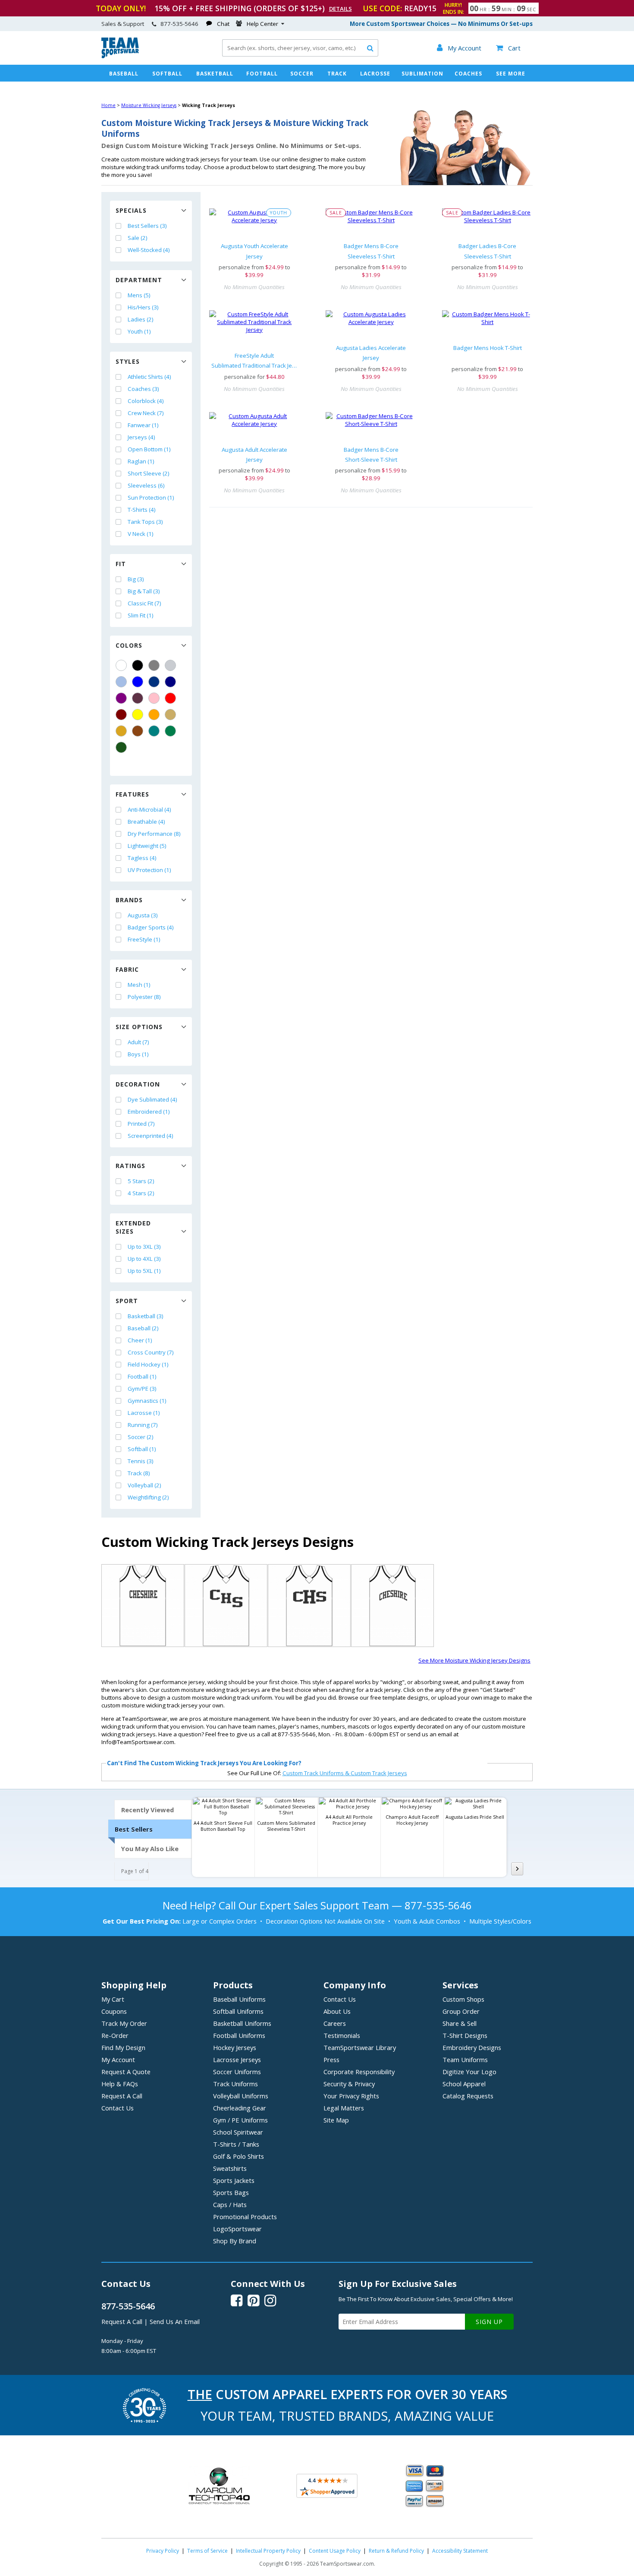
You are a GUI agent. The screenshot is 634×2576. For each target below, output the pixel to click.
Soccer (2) (141, 1437)
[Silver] (170, 665)
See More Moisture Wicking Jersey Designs (474, 1660)
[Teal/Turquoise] (154, 731)
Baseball (124, 74)
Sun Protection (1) (151, 498)
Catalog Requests (468, 2096)
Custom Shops (463, 1999)
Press (331, 2060)
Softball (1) (142, 1449)
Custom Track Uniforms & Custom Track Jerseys (345, 1773)
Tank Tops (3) (145, 522)
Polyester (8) (144, 997)
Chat (223, 24)
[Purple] (121, 698)
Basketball (215, 74)
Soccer (302, 74)
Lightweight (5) (147, 846)
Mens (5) (139, 295)
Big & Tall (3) (144, 591)
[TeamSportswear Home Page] (120, 56)
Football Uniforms (239, 2035)
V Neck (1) (141, 534)
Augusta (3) (143, 915)
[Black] (138, 665)
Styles (128, 361)
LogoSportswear (237, 2229)
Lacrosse (375, 74)
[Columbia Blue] (121, 682)
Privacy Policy (163, 2551)
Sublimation (422, 74)
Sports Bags (231, 2192)
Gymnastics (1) (147, 1401)
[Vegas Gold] (170, 715)
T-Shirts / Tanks (236, 2144)
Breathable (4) (146, 822)
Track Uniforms (235, 2084)
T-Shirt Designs (465, 2035)
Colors (129, 645)
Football (262, 74)
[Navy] (170, 682)
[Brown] (138, 731)
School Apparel (464, 2084)
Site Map (336, 2120)
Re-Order (115, 2035)
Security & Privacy (349, 2084)
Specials (131, 210)
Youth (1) (139, 331)
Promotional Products (245, 2217)
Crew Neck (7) (146, 413)
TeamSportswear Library (360, 2047)
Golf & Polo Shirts (239, 2156)
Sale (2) (138, 238)
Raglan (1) (141, 461)
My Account (118, 2060)
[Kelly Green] (170, 731)
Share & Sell (460, 2023)
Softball (167, 74)
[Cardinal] (138, 698)
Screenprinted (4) (151, 1136)
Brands (129, 900)
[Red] (170, 698)
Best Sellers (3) (147, 226)
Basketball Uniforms (242, 2023)
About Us (337, 2011)
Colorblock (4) (146, 401)
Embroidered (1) (149, 1112)
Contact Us (118, 2108)
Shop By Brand (235, 2241)
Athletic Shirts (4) (149, 377)
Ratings (130, 1166)
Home (108, 105)
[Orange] (154, 715)
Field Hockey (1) (148, 1364)
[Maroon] (121, 715)
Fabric (127, 969)
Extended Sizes (133, 1227)
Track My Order (124, 2023)
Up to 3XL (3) (144, 1247)
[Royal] (154, 682)
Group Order (461, 2011)
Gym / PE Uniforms (240, 2120)
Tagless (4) (142, 858)
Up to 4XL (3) (144, 1259)
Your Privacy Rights (351, 2096)
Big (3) (136, 579)
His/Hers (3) (143, 307)
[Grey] (154, 665)
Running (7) (143, 1425)
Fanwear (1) (143, 425)
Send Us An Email (175, 2321)
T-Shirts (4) (142, 510)
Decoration (138, 1084)
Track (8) (139, 1473)
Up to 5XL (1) (144, 1271)
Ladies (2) (141, 319)
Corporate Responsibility (359, 2072)
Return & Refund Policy (396, 2551)
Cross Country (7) (151, 1352)
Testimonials (342, 2035)
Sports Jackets (234, 2180)
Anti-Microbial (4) (149, 809)
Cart (508, 48)
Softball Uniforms (238, 2011)
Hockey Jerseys (235, 2047)
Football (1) (142, 1376)
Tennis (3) (141, 1461)
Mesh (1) (139, 985)
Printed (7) (141, 1124)
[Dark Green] (121, 747)
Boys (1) (138, 1054)
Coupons (114, 2011)
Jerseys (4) (141, 437)
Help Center (262, 24)
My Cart (113, 1999)
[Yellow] (138, 715)
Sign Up (489, 2322)
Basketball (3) (146, 1316)
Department (139, 280)
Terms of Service (207, 2551)
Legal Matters (344, 2108)
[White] (121, 665)
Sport (127, 1301)
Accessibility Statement (460, 2551)
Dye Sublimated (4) (152, 1099)
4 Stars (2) (141, 1193)
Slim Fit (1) (141, 615)
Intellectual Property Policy (268, 2551)
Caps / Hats (230, 2204)
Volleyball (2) (144, 1485)
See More (511, 74)
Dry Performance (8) (154, 834)
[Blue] (138, 682)
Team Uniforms (465, 2060)
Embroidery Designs (472, 2047)
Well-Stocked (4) (149, 250)
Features (132, 794)
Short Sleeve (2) (149, 473)
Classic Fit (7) (144, 603)
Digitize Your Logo (469, 2072)
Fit (121, 564)
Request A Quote (126, 2072)
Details (341, 9)
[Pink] (154, 698)
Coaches (468, 74)
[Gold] (121, 731)
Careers (335, 2023)
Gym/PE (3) (142, 1389)
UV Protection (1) (149, 870)
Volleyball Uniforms (241, 2096)
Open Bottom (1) (149, 449)
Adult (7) (138, 1042)
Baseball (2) (143, 1328)
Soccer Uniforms (237, 2072)
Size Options (139, 1027)
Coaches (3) (143, 389)
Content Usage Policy (335, 2551)
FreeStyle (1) (144, 939)
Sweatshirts (230, 2168)
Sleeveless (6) (146, 485)
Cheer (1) (140, 1340)
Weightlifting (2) (148, 1497)
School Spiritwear (238, 2132)
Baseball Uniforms (239, 1999)
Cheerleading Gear (240, 2108)
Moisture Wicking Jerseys (149, 105)
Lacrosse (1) (144, 1413)
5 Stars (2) (141, 1181)
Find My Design (123, 2047)
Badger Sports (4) (151, 927)
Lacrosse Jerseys (237, 2060)
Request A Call (122, 2096)
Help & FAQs (120, 2084)
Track (337, 74)
